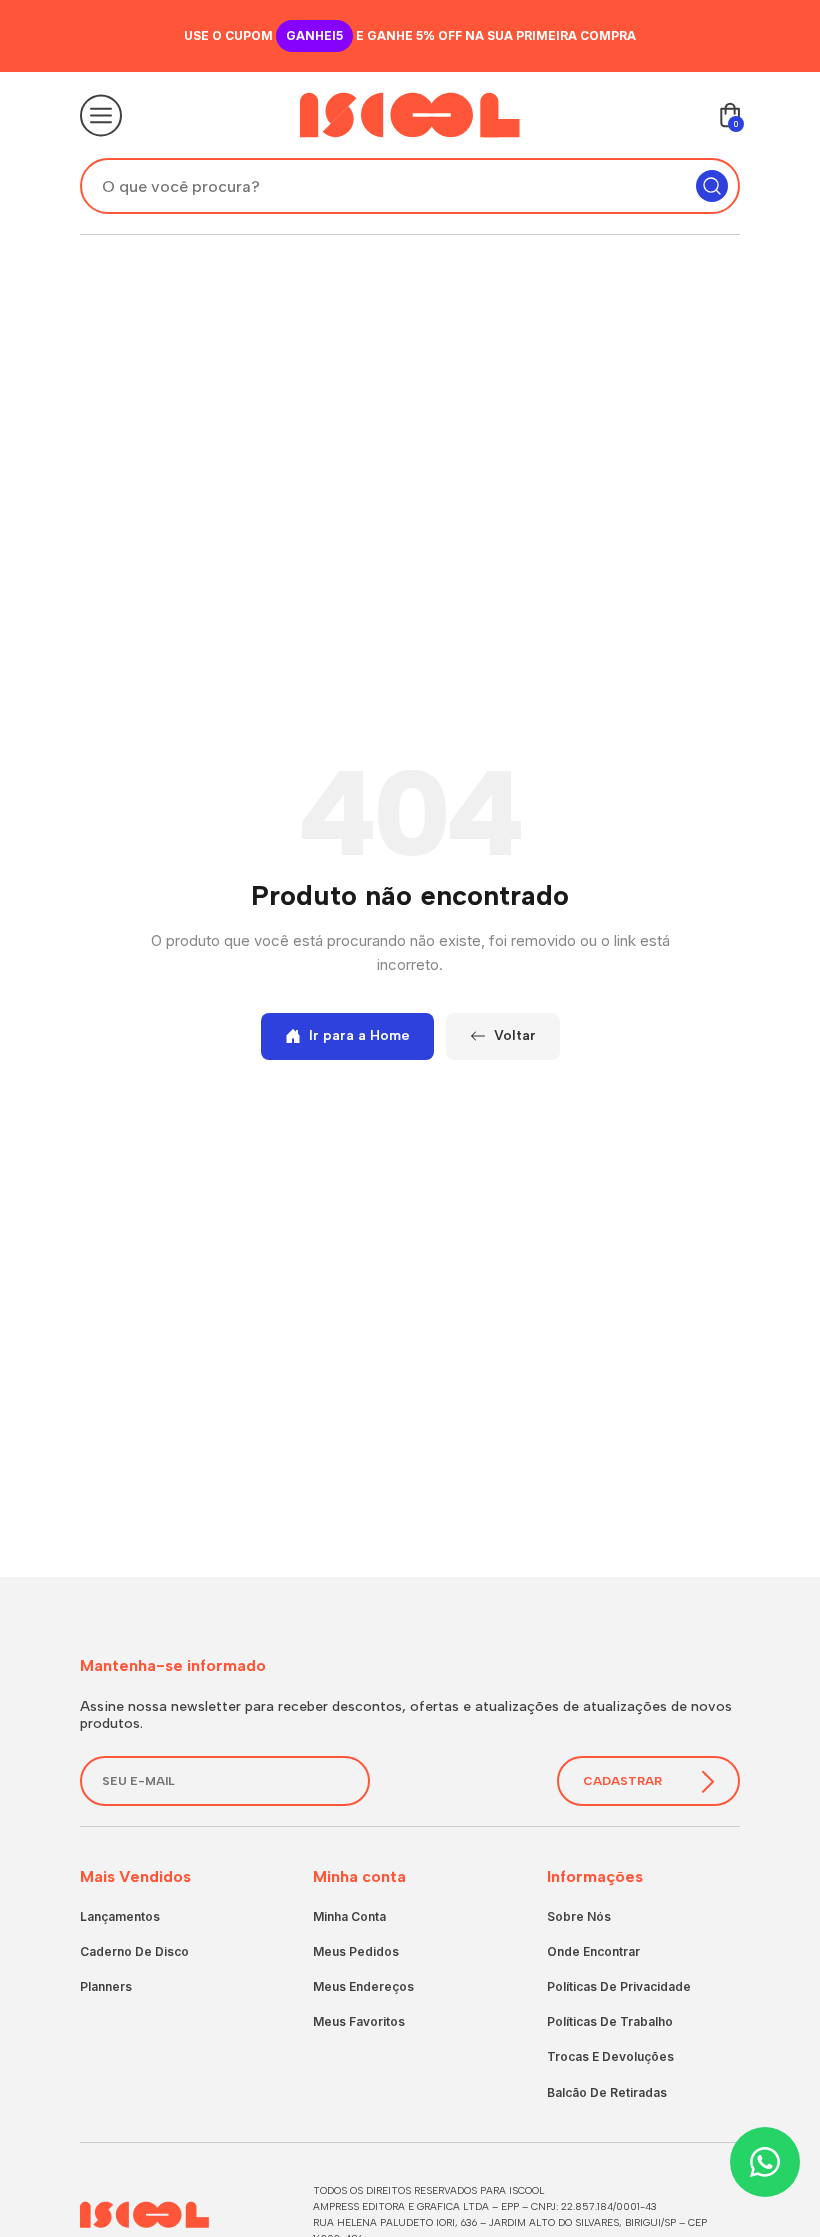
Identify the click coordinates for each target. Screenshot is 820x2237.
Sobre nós (579, 1916)
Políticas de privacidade (619, 1986)
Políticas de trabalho (610, 2021)
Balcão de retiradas (607, 2092)
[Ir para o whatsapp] (765, 2162)
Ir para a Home (359, 1035)
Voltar (515, 1035)
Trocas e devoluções (610, 2056)
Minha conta (349, 1916)
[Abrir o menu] (101, 115)
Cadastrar (622, 1781)
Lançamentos (120, 1916)
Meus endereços (363, 1986)
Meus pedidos (356, 1951)
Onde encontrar (593, 1951)
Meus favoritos (359, 2021)
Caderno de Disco (134, 1951)
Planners (106, 1986)
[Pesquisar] (712, 186)
